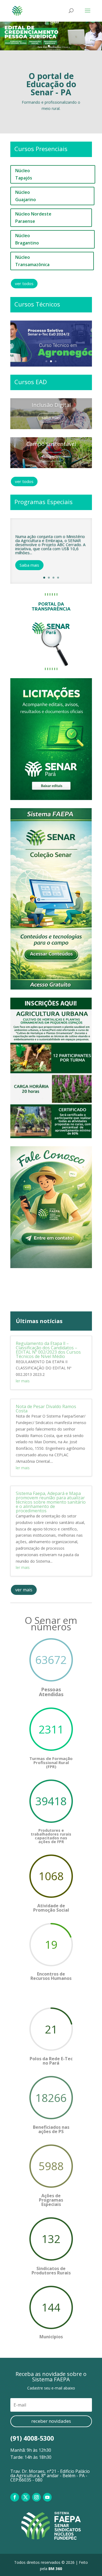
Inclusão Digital (51, 405)
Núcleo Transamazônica (32, 261)
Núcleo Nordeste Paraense (33, 218)
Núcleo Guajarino (26, 196)
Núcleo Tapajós (24, 174)
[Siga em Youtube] (47, 2497)
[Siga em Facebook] (15, 2497)
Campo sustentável (51, 444)
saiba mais (51, 418)
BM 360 (55, 2569)
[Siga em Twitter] (26, 2497)
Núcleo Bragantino (27, 239)
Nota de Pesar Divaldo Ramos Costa (46, 1409)
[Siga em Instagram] (36, 2497)
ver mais (24, 1590)
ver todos (24, 283)
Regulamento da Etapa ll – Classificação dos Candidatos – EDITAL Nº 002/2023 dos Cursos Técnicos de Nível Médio (48, 1350)
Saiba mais (29, 565)
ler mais (23, 1381)
